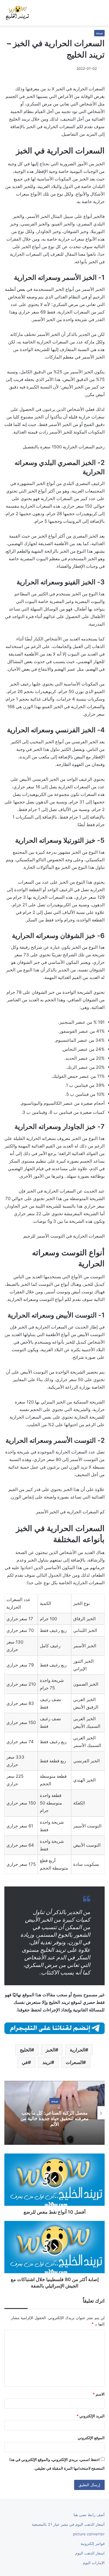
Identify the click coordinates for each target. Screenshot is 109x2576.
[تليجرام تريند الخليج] (54, 2028)
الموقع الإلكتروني (91, 2438)
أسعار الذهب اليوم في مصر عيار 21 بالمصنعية (68, 2524)
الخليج (25, 2050)
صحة (99, 33)
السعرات (74, 2062)
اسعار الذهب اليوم (90, 2553)
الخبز (50, 2050)
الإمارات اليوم (94, 2563)
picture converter (89, 2534)
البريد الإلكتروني (91, 2416)
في (25, 2062)
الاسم (99, 2394)
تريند (47, 2062)
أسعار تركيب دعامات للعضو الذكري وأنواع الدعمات (50, 2118)
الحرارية (77, 2050)
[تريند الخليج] (17, 13)
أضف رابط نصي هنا (89, 2515)
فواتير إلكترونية (93, 2543)
